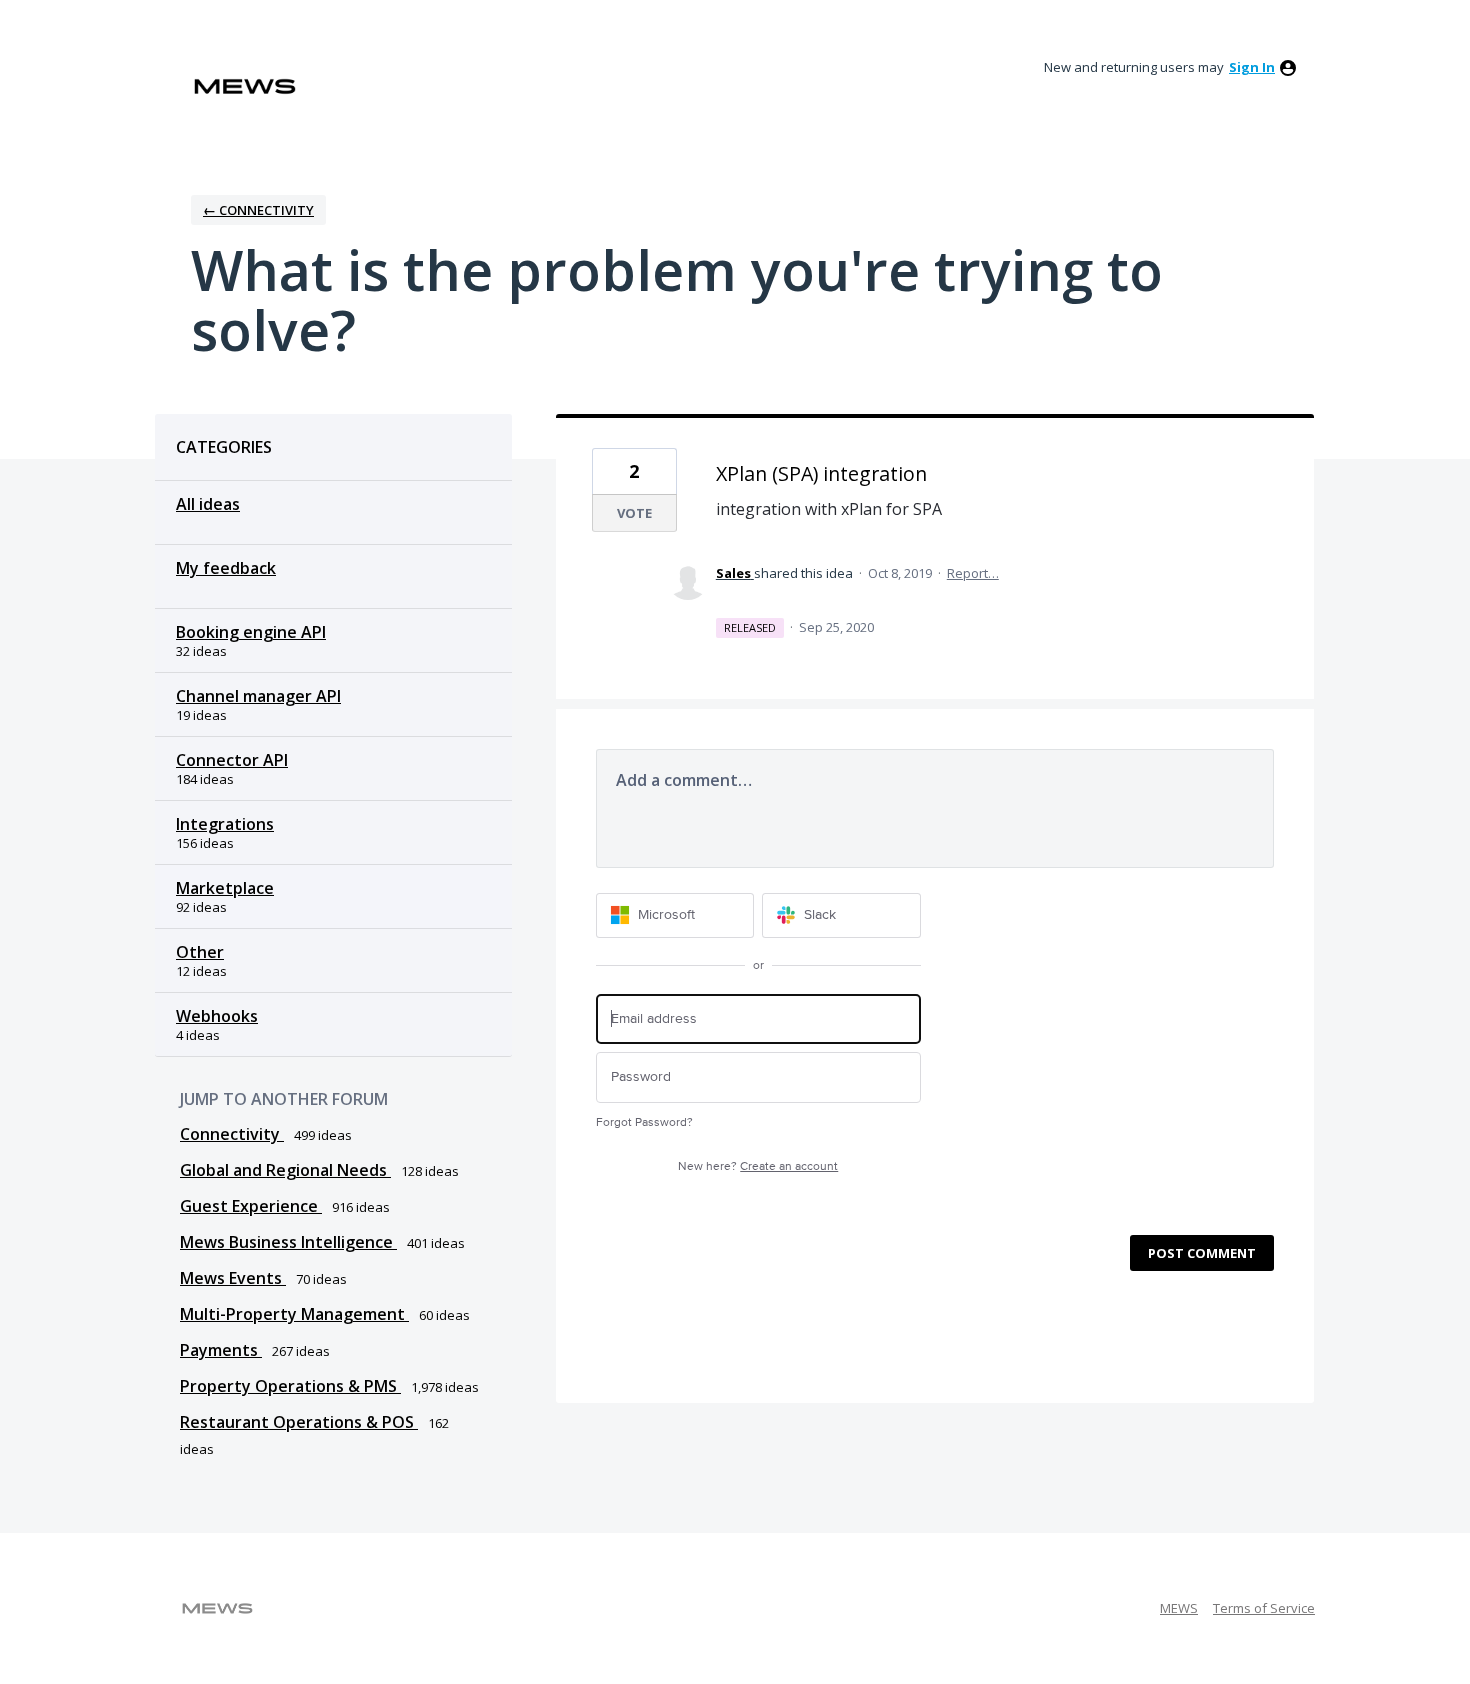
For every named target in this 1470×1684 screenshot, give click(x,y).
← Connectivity (258, 210)
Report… (973, 573)
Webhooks (217, 1016)
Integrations (225, 824)
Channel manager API (258, 696)
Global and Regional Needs (285, 1170)
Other (200, 952)
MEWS (1179, 1608)
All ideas (208, 504)
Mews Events (233, 1278)
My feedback (226, 568)
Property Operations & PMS (290, 1386)
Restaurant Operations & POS (299, 1422)
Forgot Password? (644, 1122)
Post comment (1202, 1253)
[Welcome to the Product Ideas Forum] (245, 86)
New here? (758, 1166)
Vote (634, 513)
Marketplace (225, 888)
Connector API (232, 760)
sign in (1252, 67)
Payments (221, 1350)
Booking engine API (251, 632)
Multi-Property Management (294, 1314)
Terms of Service (1264, 1608)
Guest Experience (251, 1206)
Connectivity (232, 1134)
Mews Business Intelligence (288, 1242)
